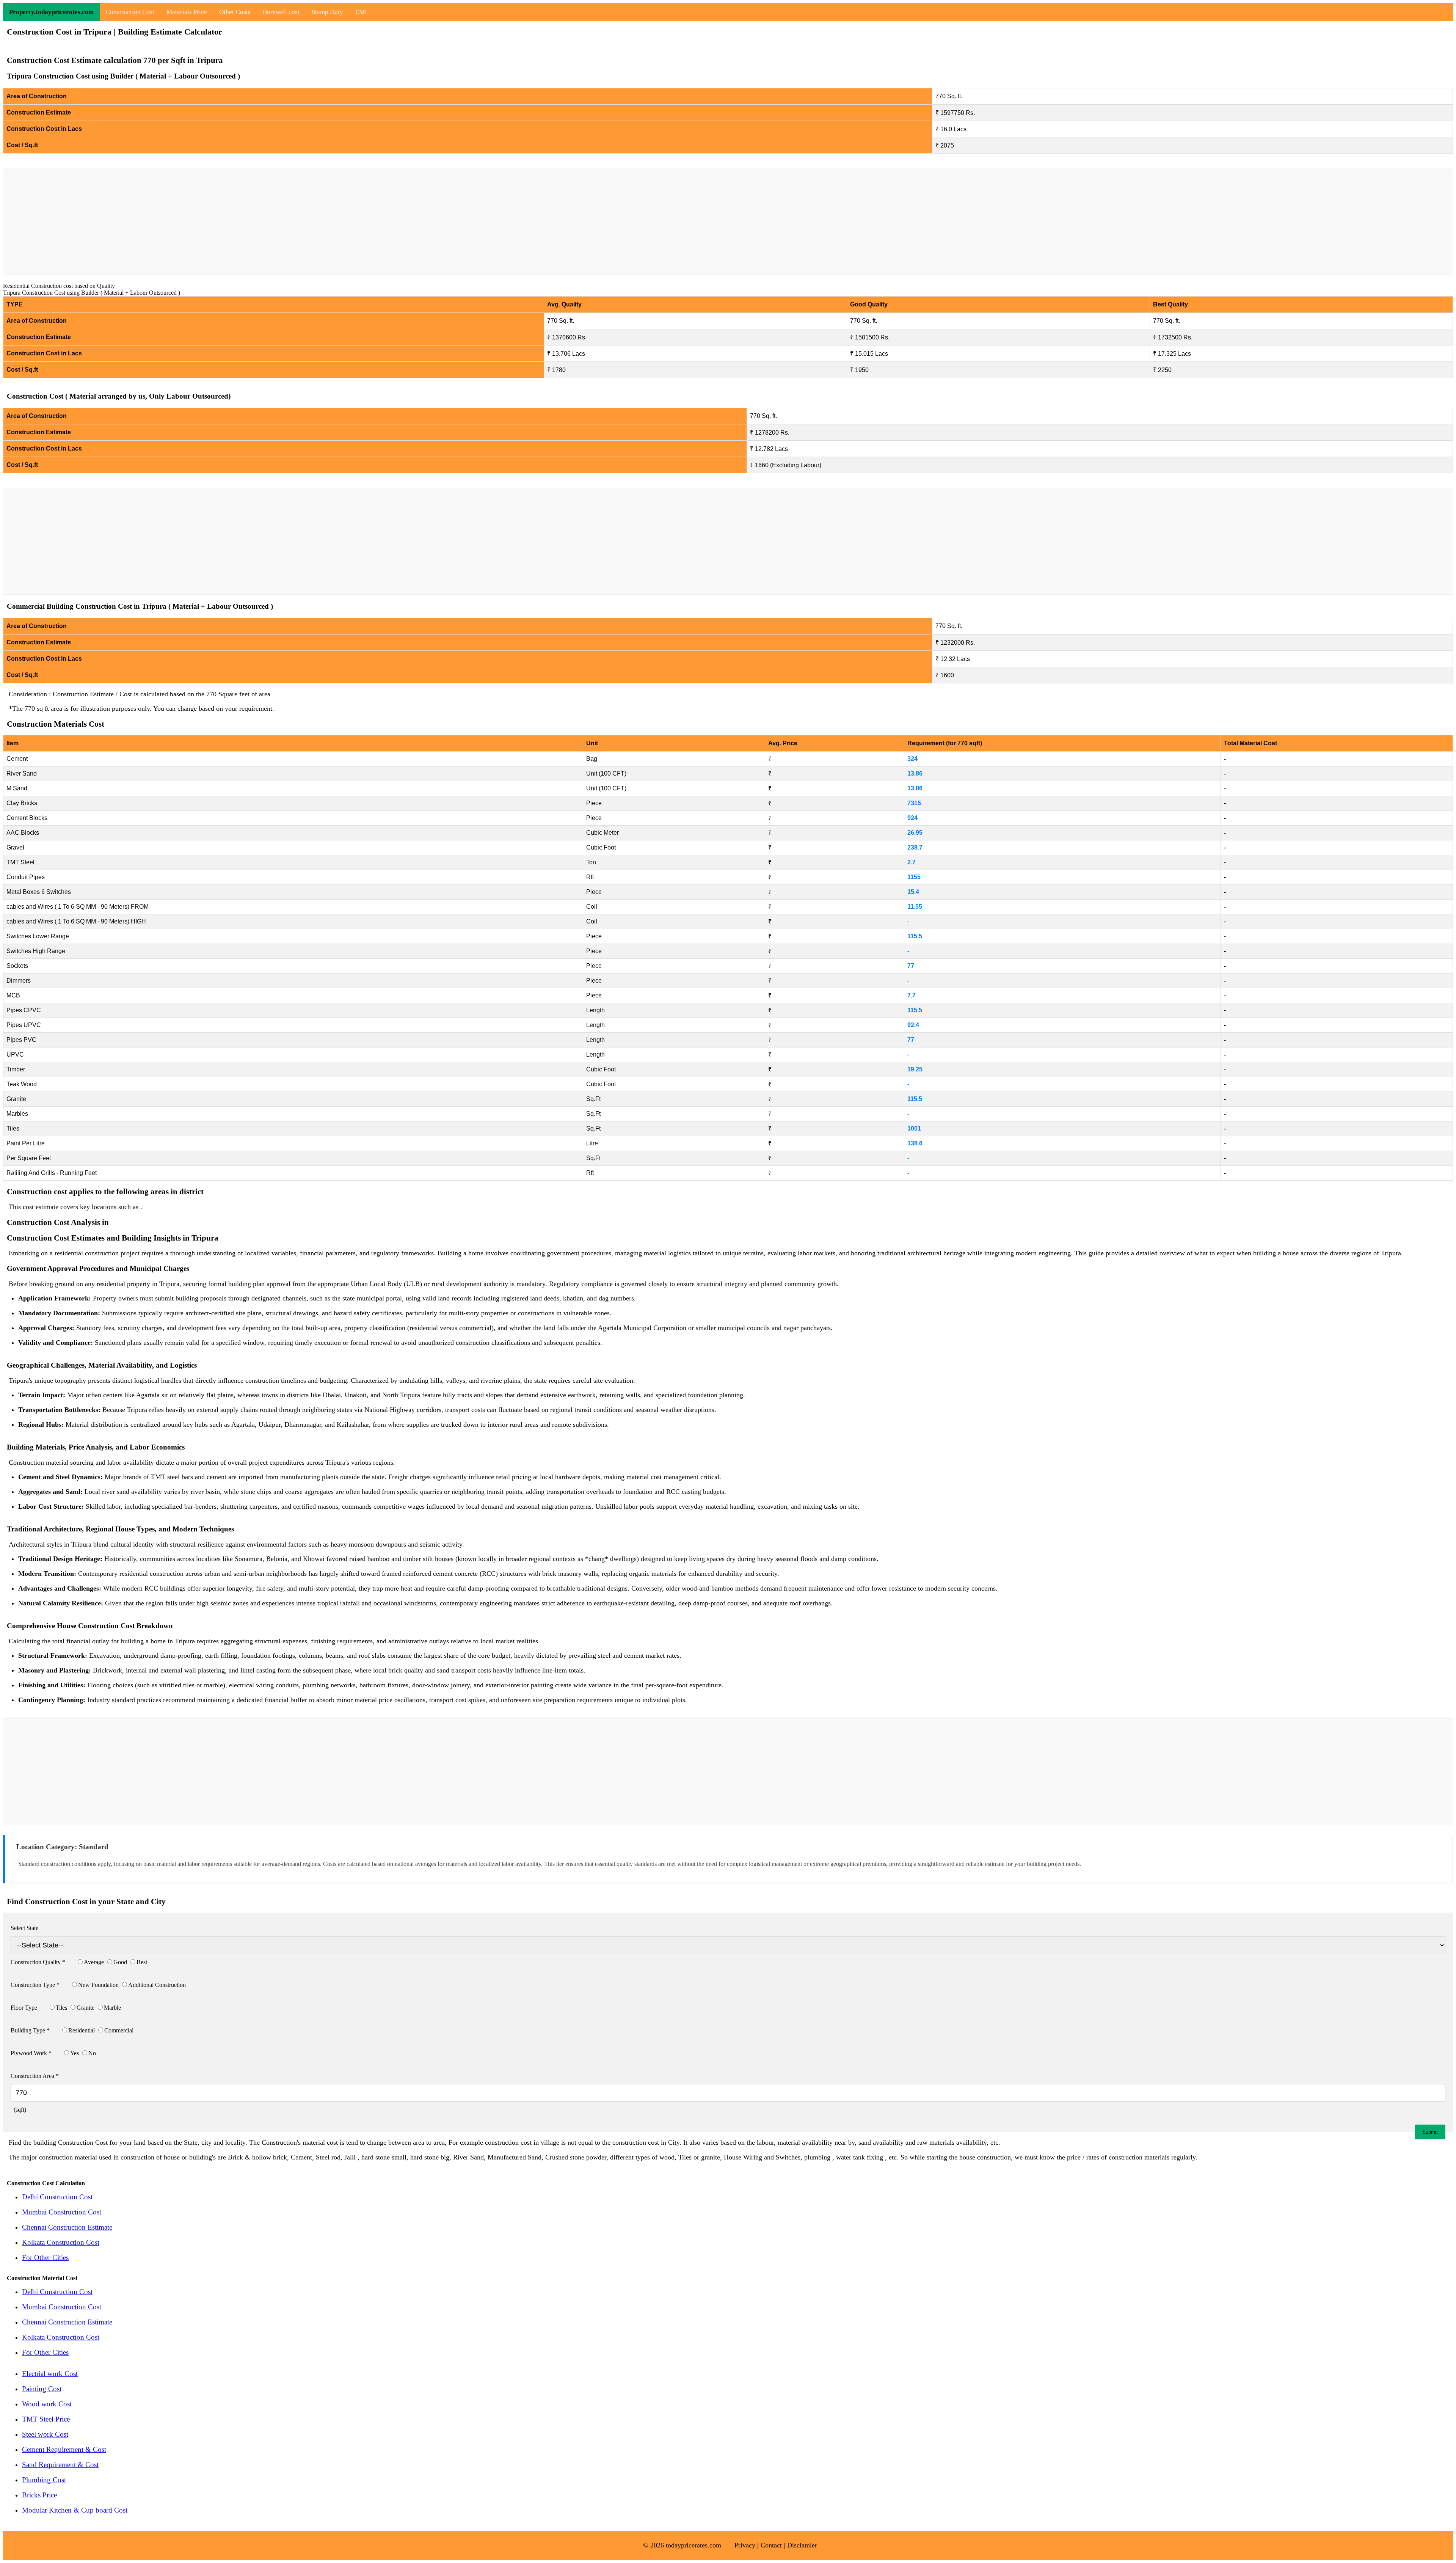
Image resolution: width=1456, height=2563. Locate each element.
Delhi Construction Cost (57, 2197)
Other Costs (235, 12)
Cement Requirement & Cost (64, 2449)
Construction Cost (130, 12)
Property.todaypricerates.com (51, 12)
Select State (24, 1928)
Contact (772, 2545)
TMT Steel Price (46, 2419)
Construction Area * (35, 2076)
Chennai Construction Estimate (67, 2227)
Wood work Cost (47, 2404)
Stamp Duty (327, 12)
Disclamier (802, 2545)
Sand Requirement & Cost (60, 2465)
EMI (361, 12)
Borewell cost (281, 12)
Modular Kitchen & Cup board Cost (75, 2510)
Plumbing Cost (44, 2480)
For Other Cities (45, 2258)
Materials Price (187, 12)
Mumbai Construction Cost (62, 2212)
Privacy (745, 2545)
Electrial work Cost (50, 2374)
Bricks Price (39, 2495)
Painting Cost (42, 2389)
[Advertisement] (728, 221)
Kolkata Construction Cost (61, 2242)
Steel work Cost (45, 2434)
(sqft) (18, 2110)
